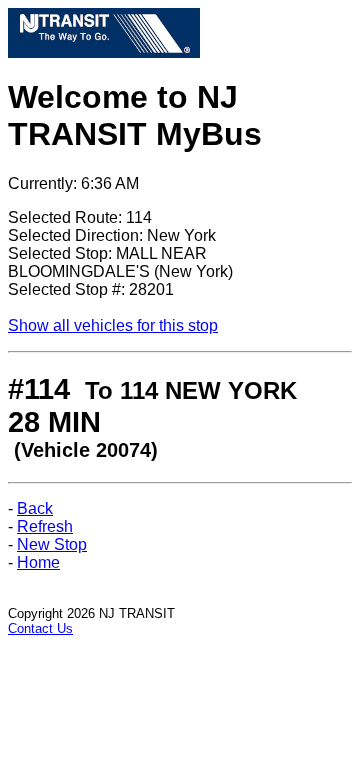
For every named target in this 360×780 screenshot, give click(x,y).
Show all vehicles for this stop (113, 325)
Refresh (45, 526)
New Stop (52, 544)
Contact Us (40, 628)
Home (38, 562)
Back (35, 508)
